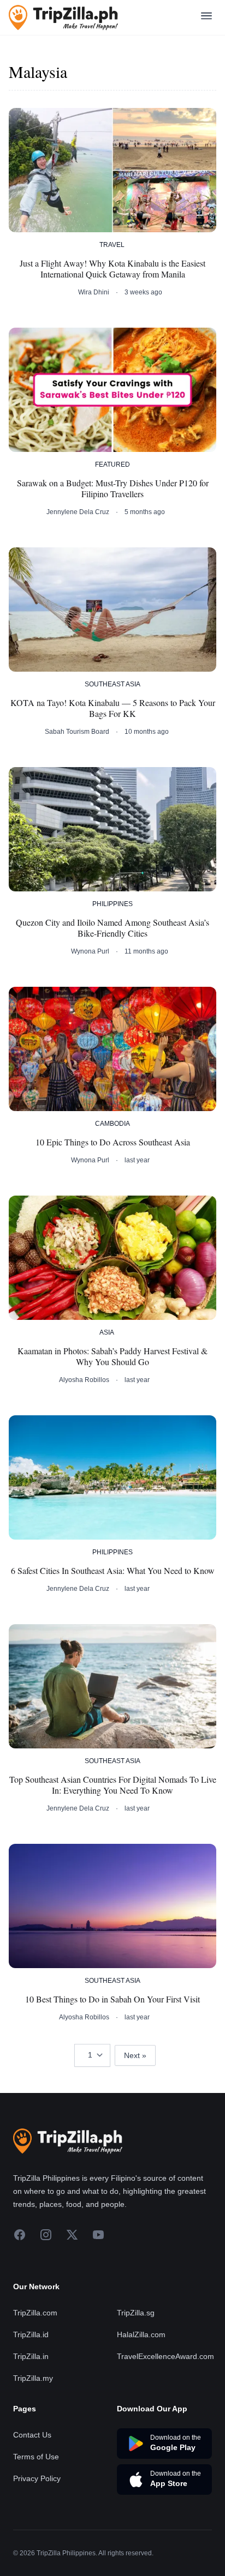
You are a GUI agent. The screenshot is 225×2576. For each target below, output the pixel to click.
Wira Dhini (94, 292)
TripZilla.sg (136, 2313)
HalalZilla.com (141, 2334)
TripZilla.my (33, 2378)
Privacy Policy (37, 2478)
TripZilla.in (31, 2356)
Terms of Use (36, 2457)
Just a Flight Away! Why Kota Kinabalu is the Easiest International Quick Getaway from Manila (112, 269)
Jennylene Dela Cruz (78, 512)
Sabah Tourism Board (77, 732)
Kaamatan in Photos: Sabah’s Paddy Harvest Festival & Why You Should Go (112, 1356)
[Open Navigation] (206, 18)
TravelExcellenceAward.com (165, 2356)
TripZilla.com (35, 2313)
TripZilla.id (31, 2334)
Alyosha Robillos (84, 1380)
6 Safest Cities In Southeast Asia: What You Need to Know (113, 1571)
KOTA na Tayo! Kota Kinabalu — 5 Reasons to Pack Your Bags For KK (113, 708)
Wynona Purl (90, 951)
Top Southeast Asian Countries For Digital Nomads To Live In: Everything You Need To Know (113, 1785)
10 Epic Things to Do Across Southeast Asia (113, 1142)
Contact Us (32, 2435)
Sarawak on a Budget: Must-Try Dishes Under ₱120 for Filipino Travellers (113, 488)
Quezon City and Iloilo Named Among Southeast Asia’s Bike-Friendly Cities (112, 928)
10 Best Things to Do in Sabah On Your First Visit (112, 1999)
